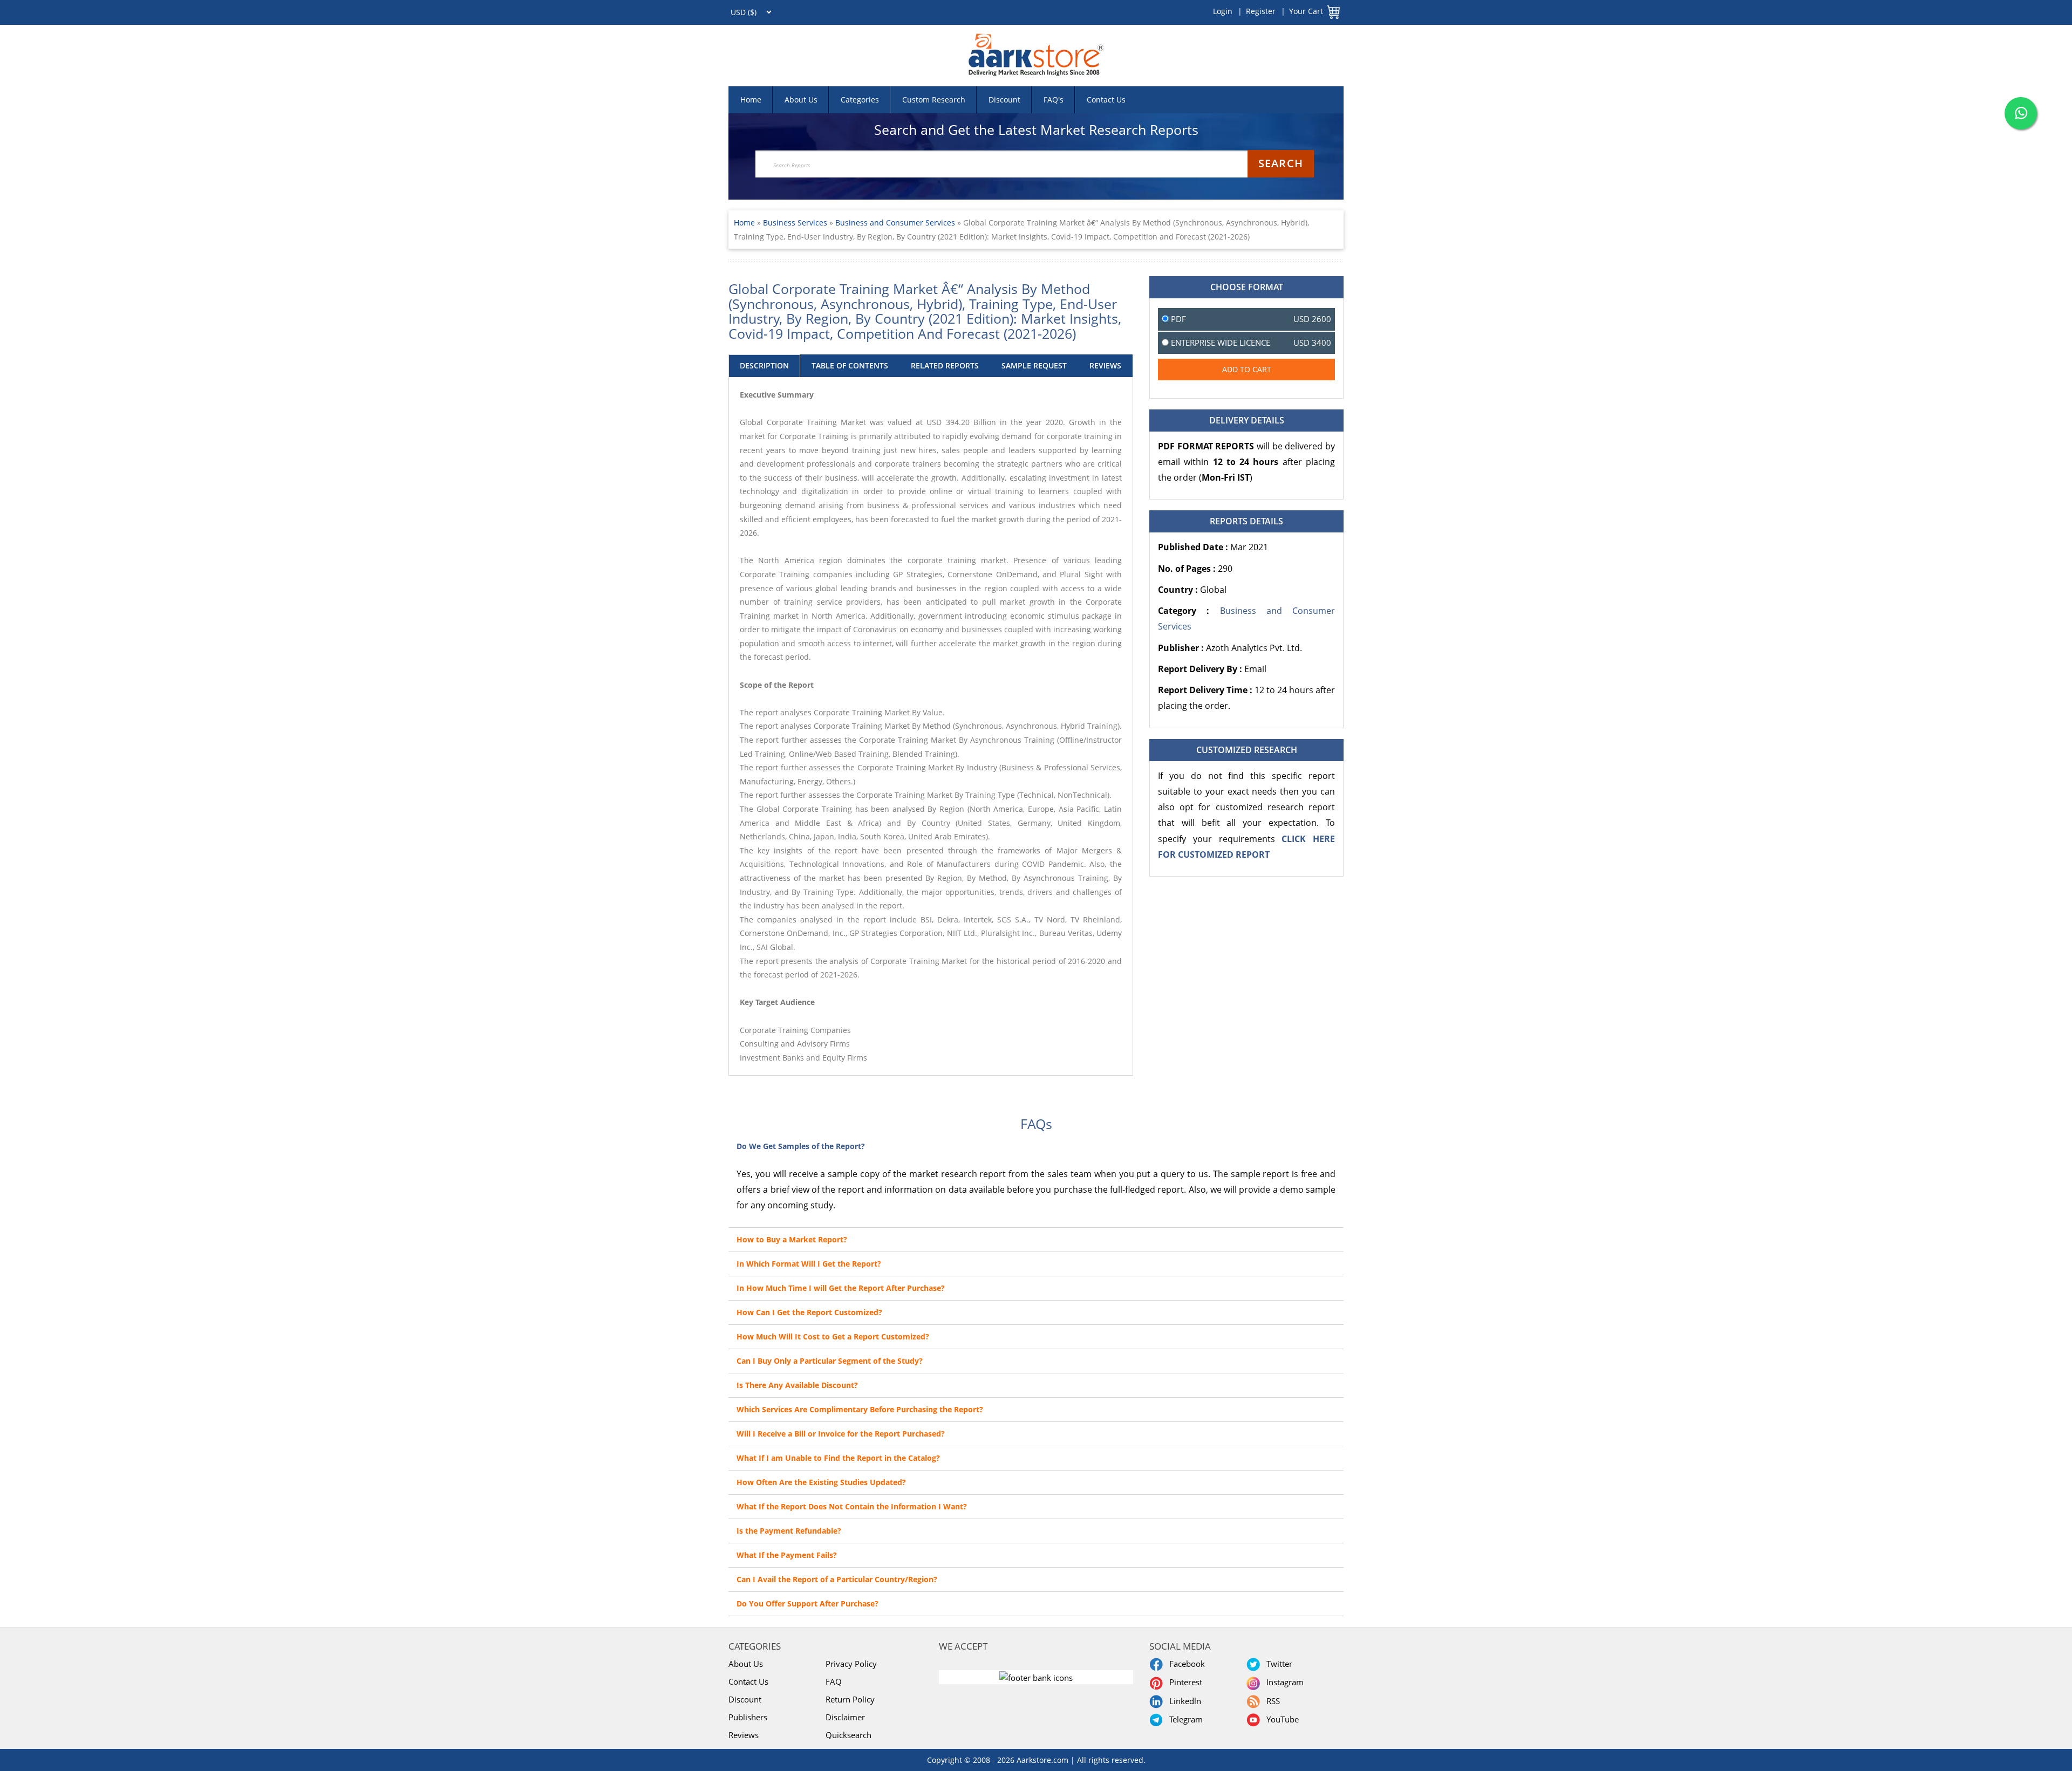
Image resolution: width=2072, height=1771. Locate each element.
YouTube (1280, 1719)
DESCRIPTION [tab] (764, 365)
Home (751, 100)
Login (1223, 11)
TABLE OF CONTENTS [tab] (850, 365)
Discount (1004, 100)
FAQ (834, 1681)
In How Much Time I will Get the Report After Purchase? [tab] (841, 1288)
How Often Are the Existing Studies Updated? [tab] (821, 1482)
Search (1281, 163)
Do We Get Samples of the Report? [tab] (801, 1146)
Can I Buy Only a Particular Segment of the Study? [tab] (830, 1361)
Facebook (1185, 1664)
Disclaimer (845, 1717)
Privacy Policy (851, 1664)
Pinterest (1184, 1682)
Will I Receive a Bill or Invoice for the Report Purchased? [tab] (841, 1434)
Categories (860, 100)
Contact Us (1106, 100)
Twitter (1277, 1664)
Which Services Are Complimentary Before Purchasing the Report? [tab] (860, 1409)
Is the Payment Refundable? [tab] (789, 1531)
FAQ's (1054, 100)
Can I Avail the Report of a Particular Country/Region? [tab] (837, 1579)
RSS (1271, 1701)
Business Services (796, 223)
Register (1261, 11)
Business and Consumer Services (895, 223)
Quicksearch (848, 1735)
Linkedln (1183, 1701)
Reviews (744, 1735)
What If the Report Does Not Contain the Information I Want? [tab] (852, 1506)
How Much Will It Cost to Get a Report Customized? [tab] (833, 1336)
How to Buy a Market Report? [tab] (792, 1239)
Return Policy (850, 1699)
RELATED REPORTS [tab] (945, 365)
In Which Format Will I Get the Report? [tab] (809, 1264)
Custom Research (934, 100)
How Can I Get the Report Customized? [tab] (809, 1312)
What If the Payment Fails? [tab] (787, 1555)
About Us (801, 100)
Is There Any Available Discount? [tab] (797, 1385)
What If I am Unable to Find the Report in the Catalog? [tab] (838, 1458)
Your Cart (1306, 11)
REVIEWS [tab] (1105, 365)
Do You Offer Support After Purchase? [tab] (807, 1604)
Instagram (1283, 1682)
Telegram (1184, 1719)
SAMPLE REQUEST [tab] (1034, 365)
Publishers (748, 1717)
